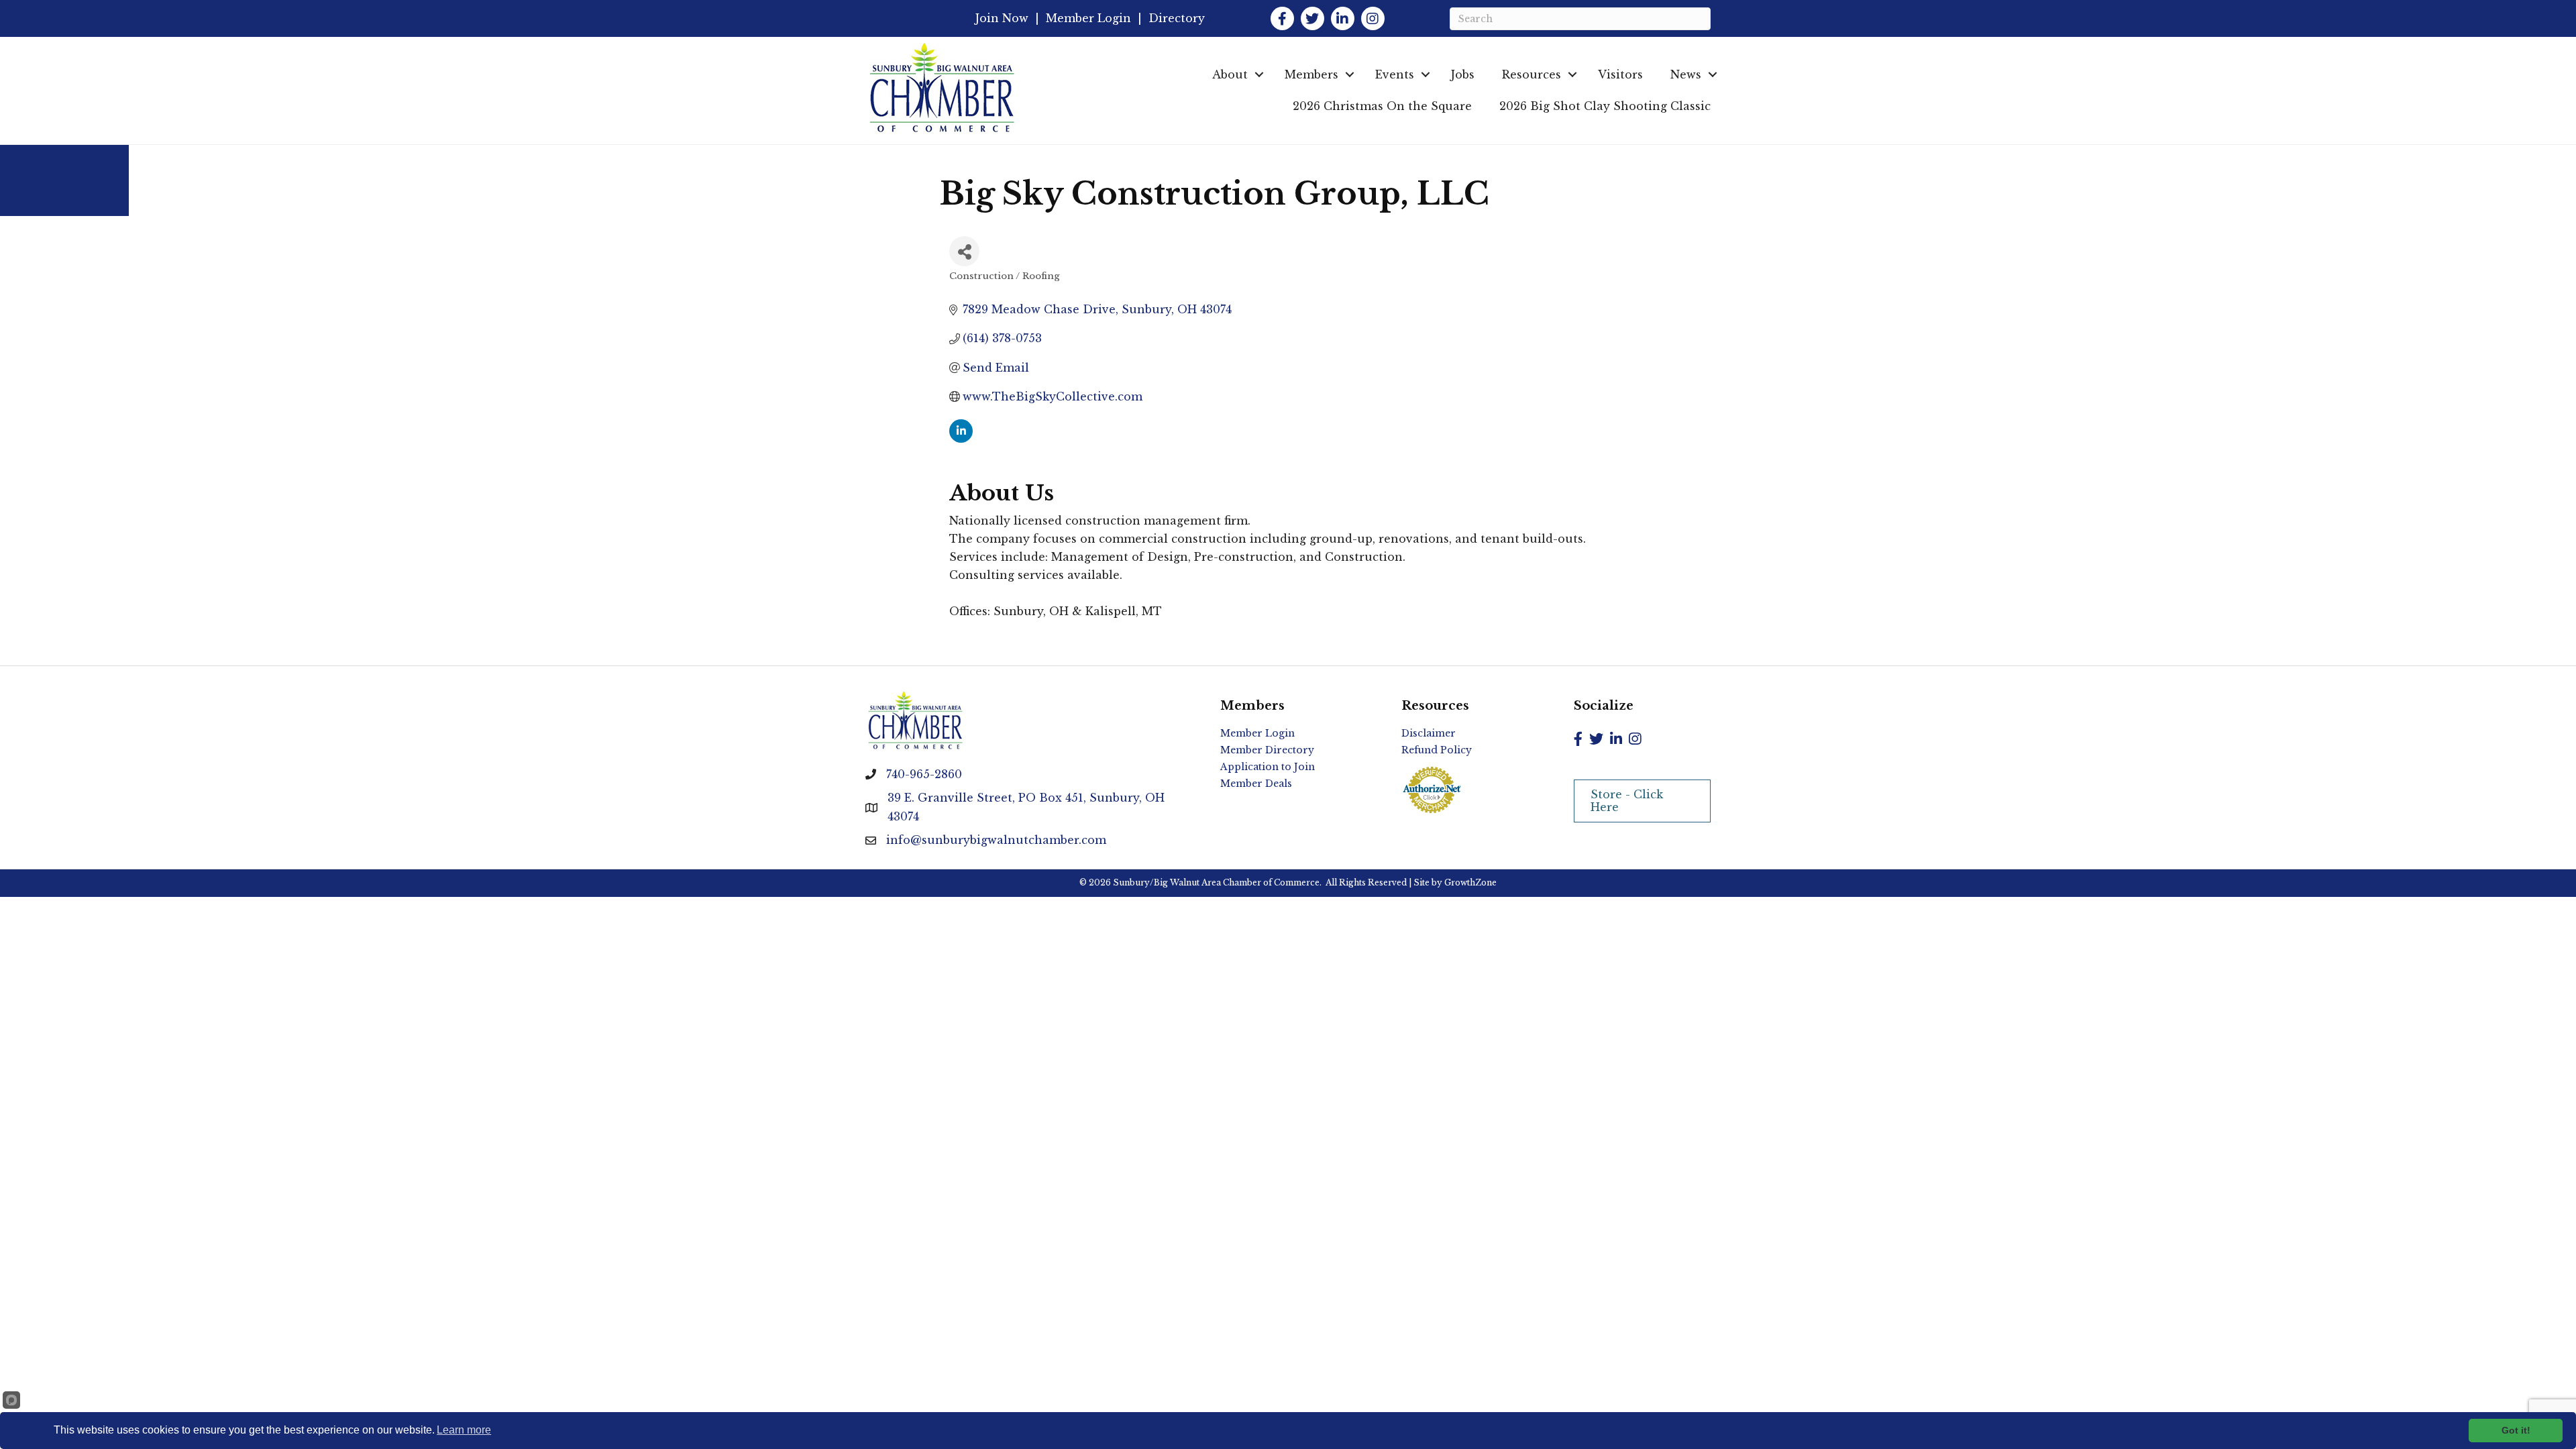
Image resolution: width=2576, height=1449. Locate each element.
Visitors (1620, 74)
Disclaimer (1429, 733)
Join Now (1002, 18)
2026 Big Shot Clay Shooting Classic (1605, 106)
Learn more (464, 1430)
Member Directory (1267, 750)
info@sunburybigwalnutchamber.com (996, 840)
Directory (1177, 18)
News (1686, 74)
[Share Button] (964, 251)
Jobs (1463, 74)
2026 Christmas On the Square (1382, 106)
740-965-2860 (924, 774)
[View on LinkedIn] (961, 439)
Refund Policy (1437, 750)
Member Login (1088, 18)
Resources (1532, 74)
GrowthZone (1470, 882)
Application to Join (1268, 767)
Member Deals (1256, 784)
